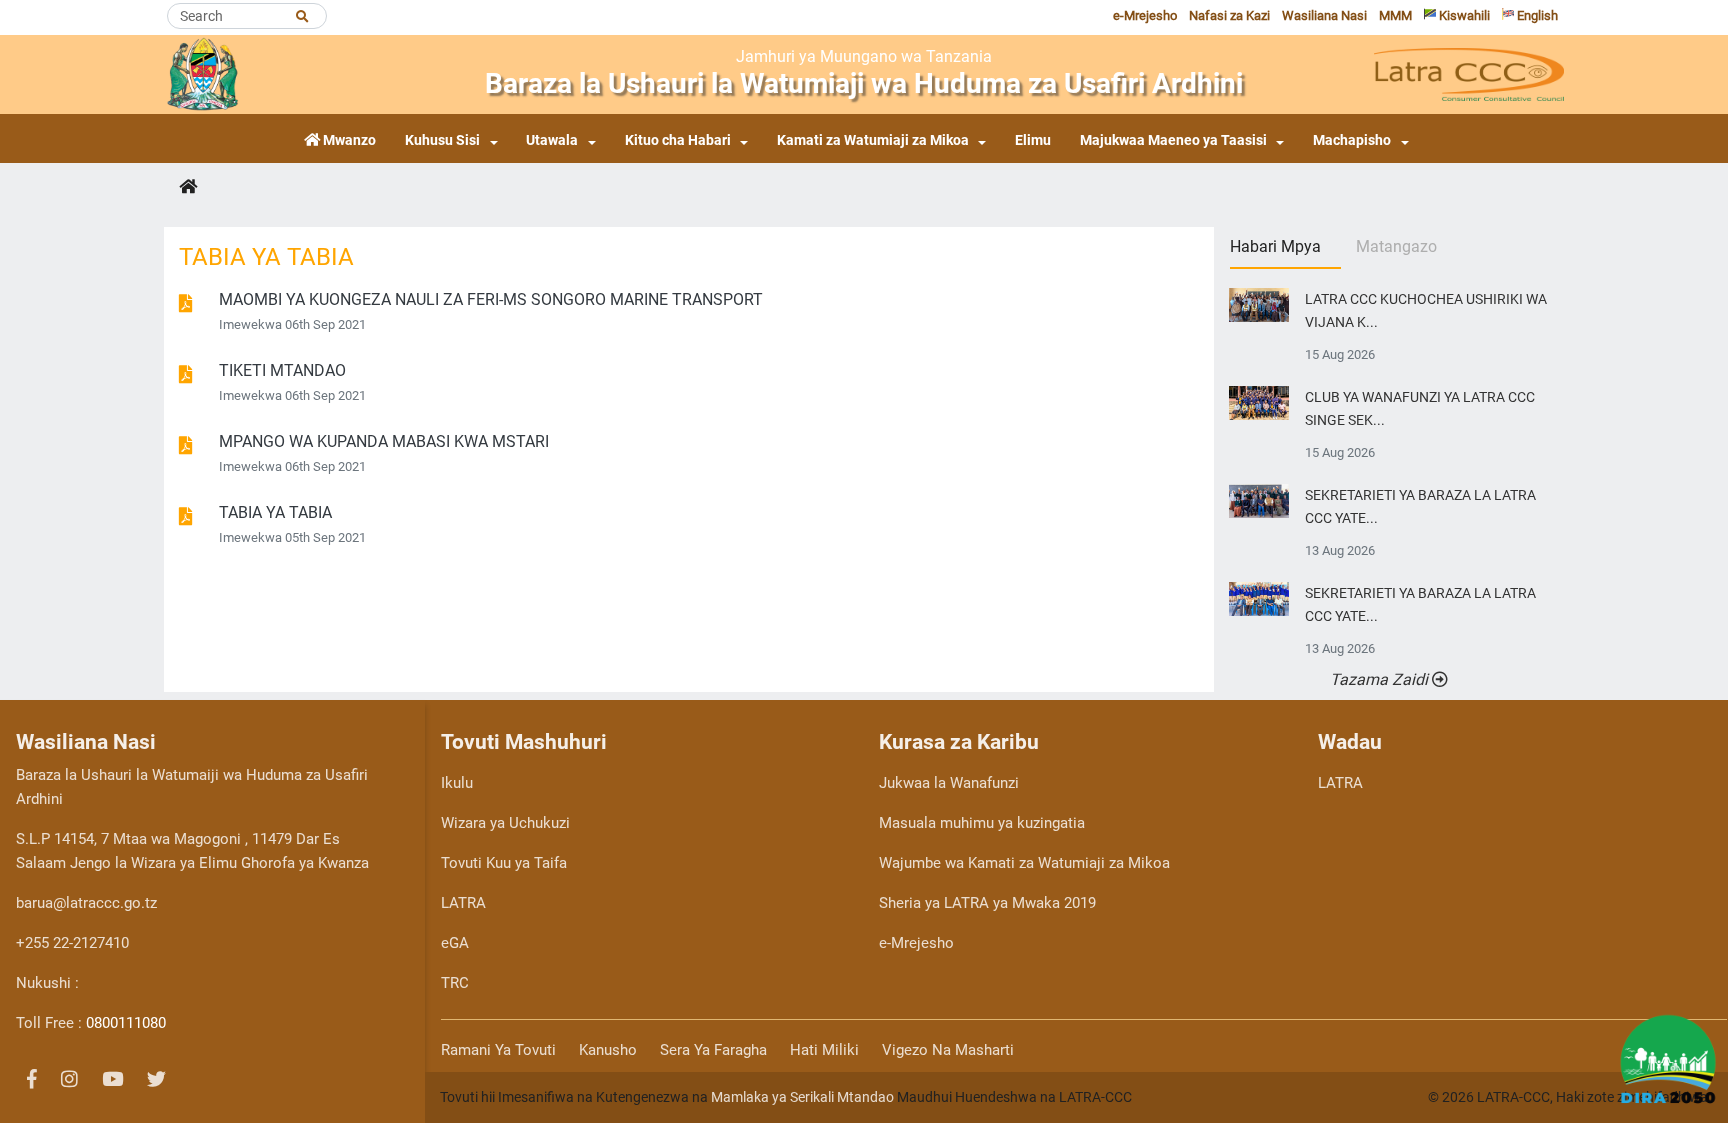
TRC (455, 983)
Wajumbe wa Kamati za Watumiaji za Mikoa (1024, 863)
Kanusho (608, 1050)
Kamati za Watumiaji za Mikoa (873, 140)
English (1536, 15)
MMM (1395, 15)
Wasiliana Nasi (1324, 15)
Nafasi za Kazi (1229, 15)
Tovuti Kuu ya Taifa (504, 863)
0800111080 (126, 1023)
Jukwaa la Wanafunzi (949, 783)
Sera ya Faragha (713, 1050)
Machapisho (1352, 140)
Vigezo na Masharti (948, 1050)
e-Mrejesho (1145, 15)
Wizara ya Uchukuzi (505, 823)
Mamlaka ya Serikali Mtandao (802, 1097)
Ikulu (457, 783)
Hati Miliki (824, 1050)
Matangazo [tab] (1396, 246)
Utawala (552, 140)
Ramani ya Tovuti (498, 1050)
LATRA (463, 903)
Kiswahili (1463, 15)
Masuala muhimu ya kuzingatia (982, 823)
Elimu (1033, 140)
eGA (455, 943)
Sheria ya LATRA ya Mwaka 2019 (987, 903)
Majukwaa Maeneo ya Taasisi (1173, 140)
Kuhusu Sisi (442, 140)
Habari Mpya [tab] (1275, 246)
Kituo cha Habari (678, 140)
